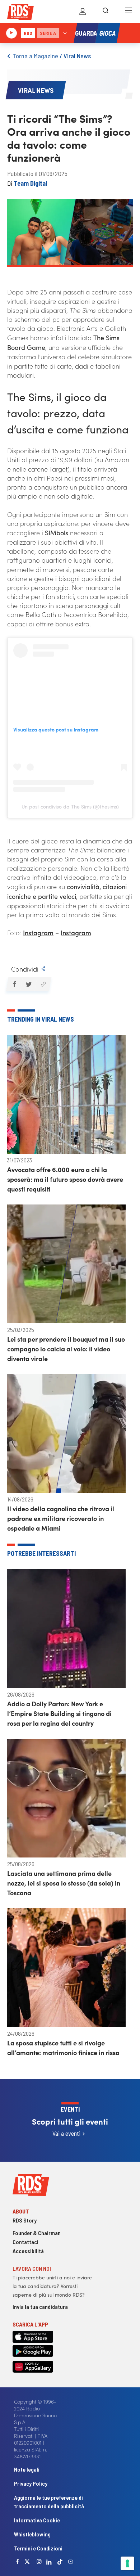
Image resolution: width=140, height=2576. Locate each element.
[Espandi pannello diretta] (65, 33)
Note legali (27, 2469)
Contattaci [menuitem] (25, 2242)
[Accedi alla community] (83, 12)
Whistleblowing (32, 2534)
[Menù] (129, 12)
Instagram (38, 933)
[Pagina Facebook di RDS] (18, 2562)
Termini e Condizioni (38, 2548)
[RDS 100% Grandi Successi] (20, 13)
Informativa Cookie (37, 2520)
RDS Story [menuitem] (25, 2220)
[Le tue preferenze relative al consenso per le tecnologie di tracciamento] (127, 2563)
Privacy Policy (31, 2483)
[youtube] (71, 2562)
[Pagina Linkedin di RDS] (49, 2562)
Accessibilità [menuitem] (28, 2251)
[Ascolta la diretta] (11, 33)
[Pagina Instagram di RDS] (39, 2562)
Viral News (77, 56)
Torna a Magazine (35, 56)
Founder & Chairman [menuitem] (37, 2233)
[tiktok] (60, 2562)
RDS (28, 33)
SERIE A (48, 33)
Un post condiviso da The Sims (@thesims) (70, 806)
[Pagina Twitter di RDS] (27, 2562)
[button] (14, 984)
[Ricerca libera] (106, 12)
